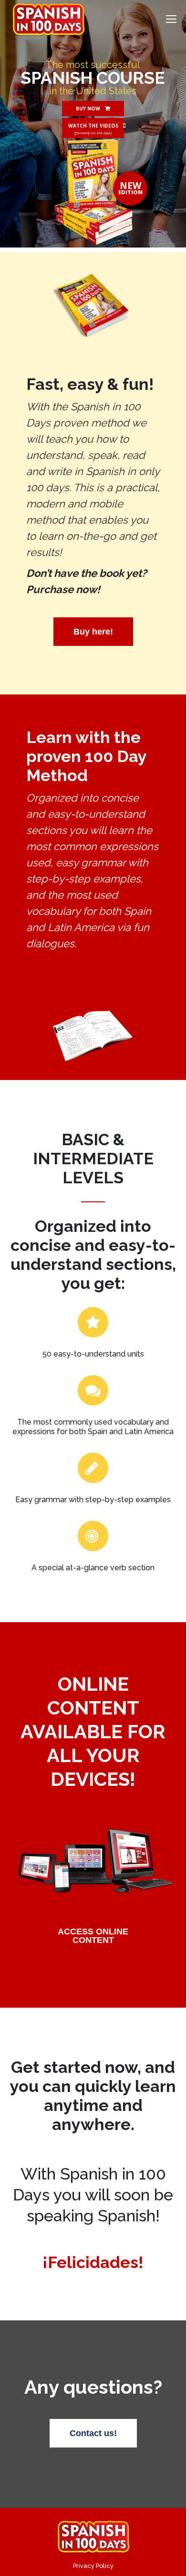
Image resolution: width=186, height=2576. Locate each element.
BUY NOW (88, 109)
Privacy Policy (93, 2566)
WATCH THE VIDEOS (93, 126)
